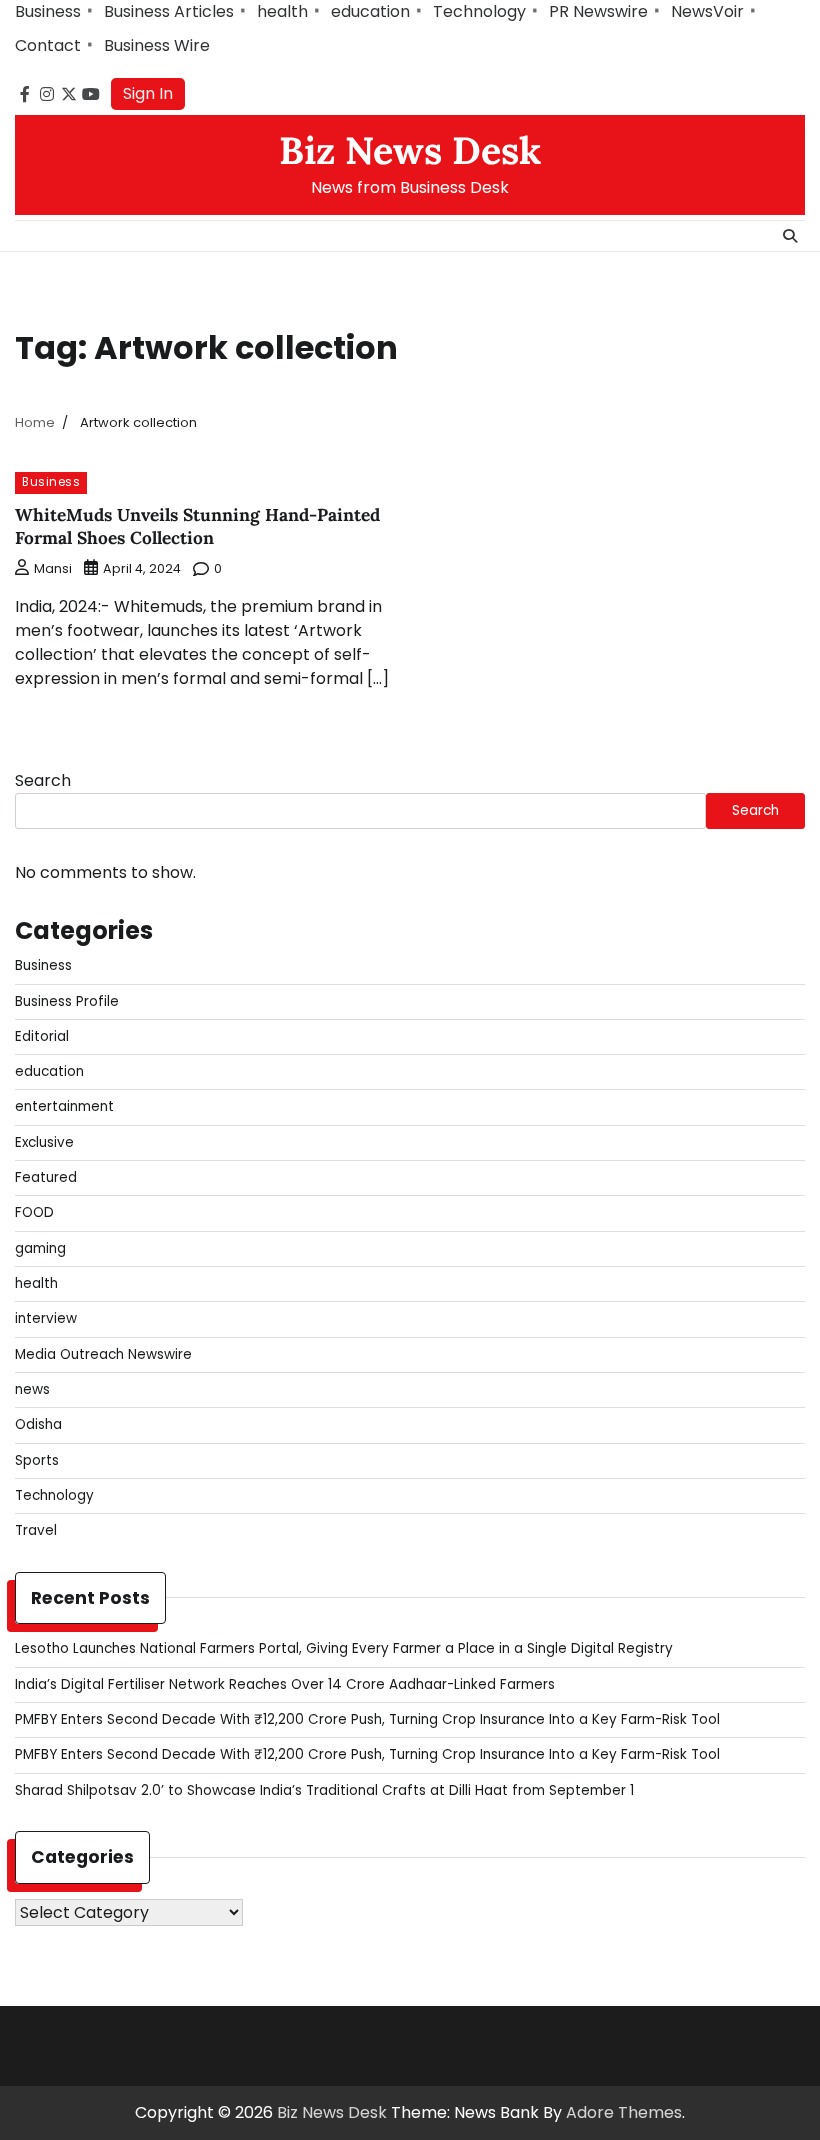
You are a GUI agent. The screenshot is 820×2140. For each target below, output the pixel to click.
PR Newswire (598, 11)
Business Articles (169, 11)
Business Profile (67, 1001)
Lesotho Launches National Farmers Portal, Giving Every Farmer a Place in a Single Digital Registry (344, 1648)
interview (46, 1318)
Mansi (53, 568)
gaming (40, 1248)
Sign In (148, 93)
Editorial (42, 1036)
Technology (479, 11)
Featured (46, 1177)
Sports (37, 1460)
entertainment (64, 1106)
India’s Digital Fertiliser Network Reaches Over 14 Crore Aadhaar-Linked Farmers (285, 1684)
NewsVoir (707, 11)
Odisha (38, 1424)
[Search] (790, 236)
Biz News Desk (410, 150)
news (32, 1389)
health (282, 11)
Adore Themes (624, 2112)
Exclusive (44, 1142)
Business (48, 11)
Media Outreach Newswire (103, 1354)
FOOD (34, 1212)
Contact (48, 45)
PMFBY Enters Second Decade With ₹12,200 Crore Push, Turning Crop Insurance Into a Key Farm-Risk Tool (367, 1719)
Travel (36, 1530)
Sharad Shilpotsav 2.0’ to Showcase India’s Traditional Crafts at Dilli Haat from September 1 (324, 1790)
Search (43, 780)
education (370, 11)
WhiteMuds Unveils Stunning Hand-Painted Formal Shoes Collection (197, 526)
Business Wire (157, 45)
